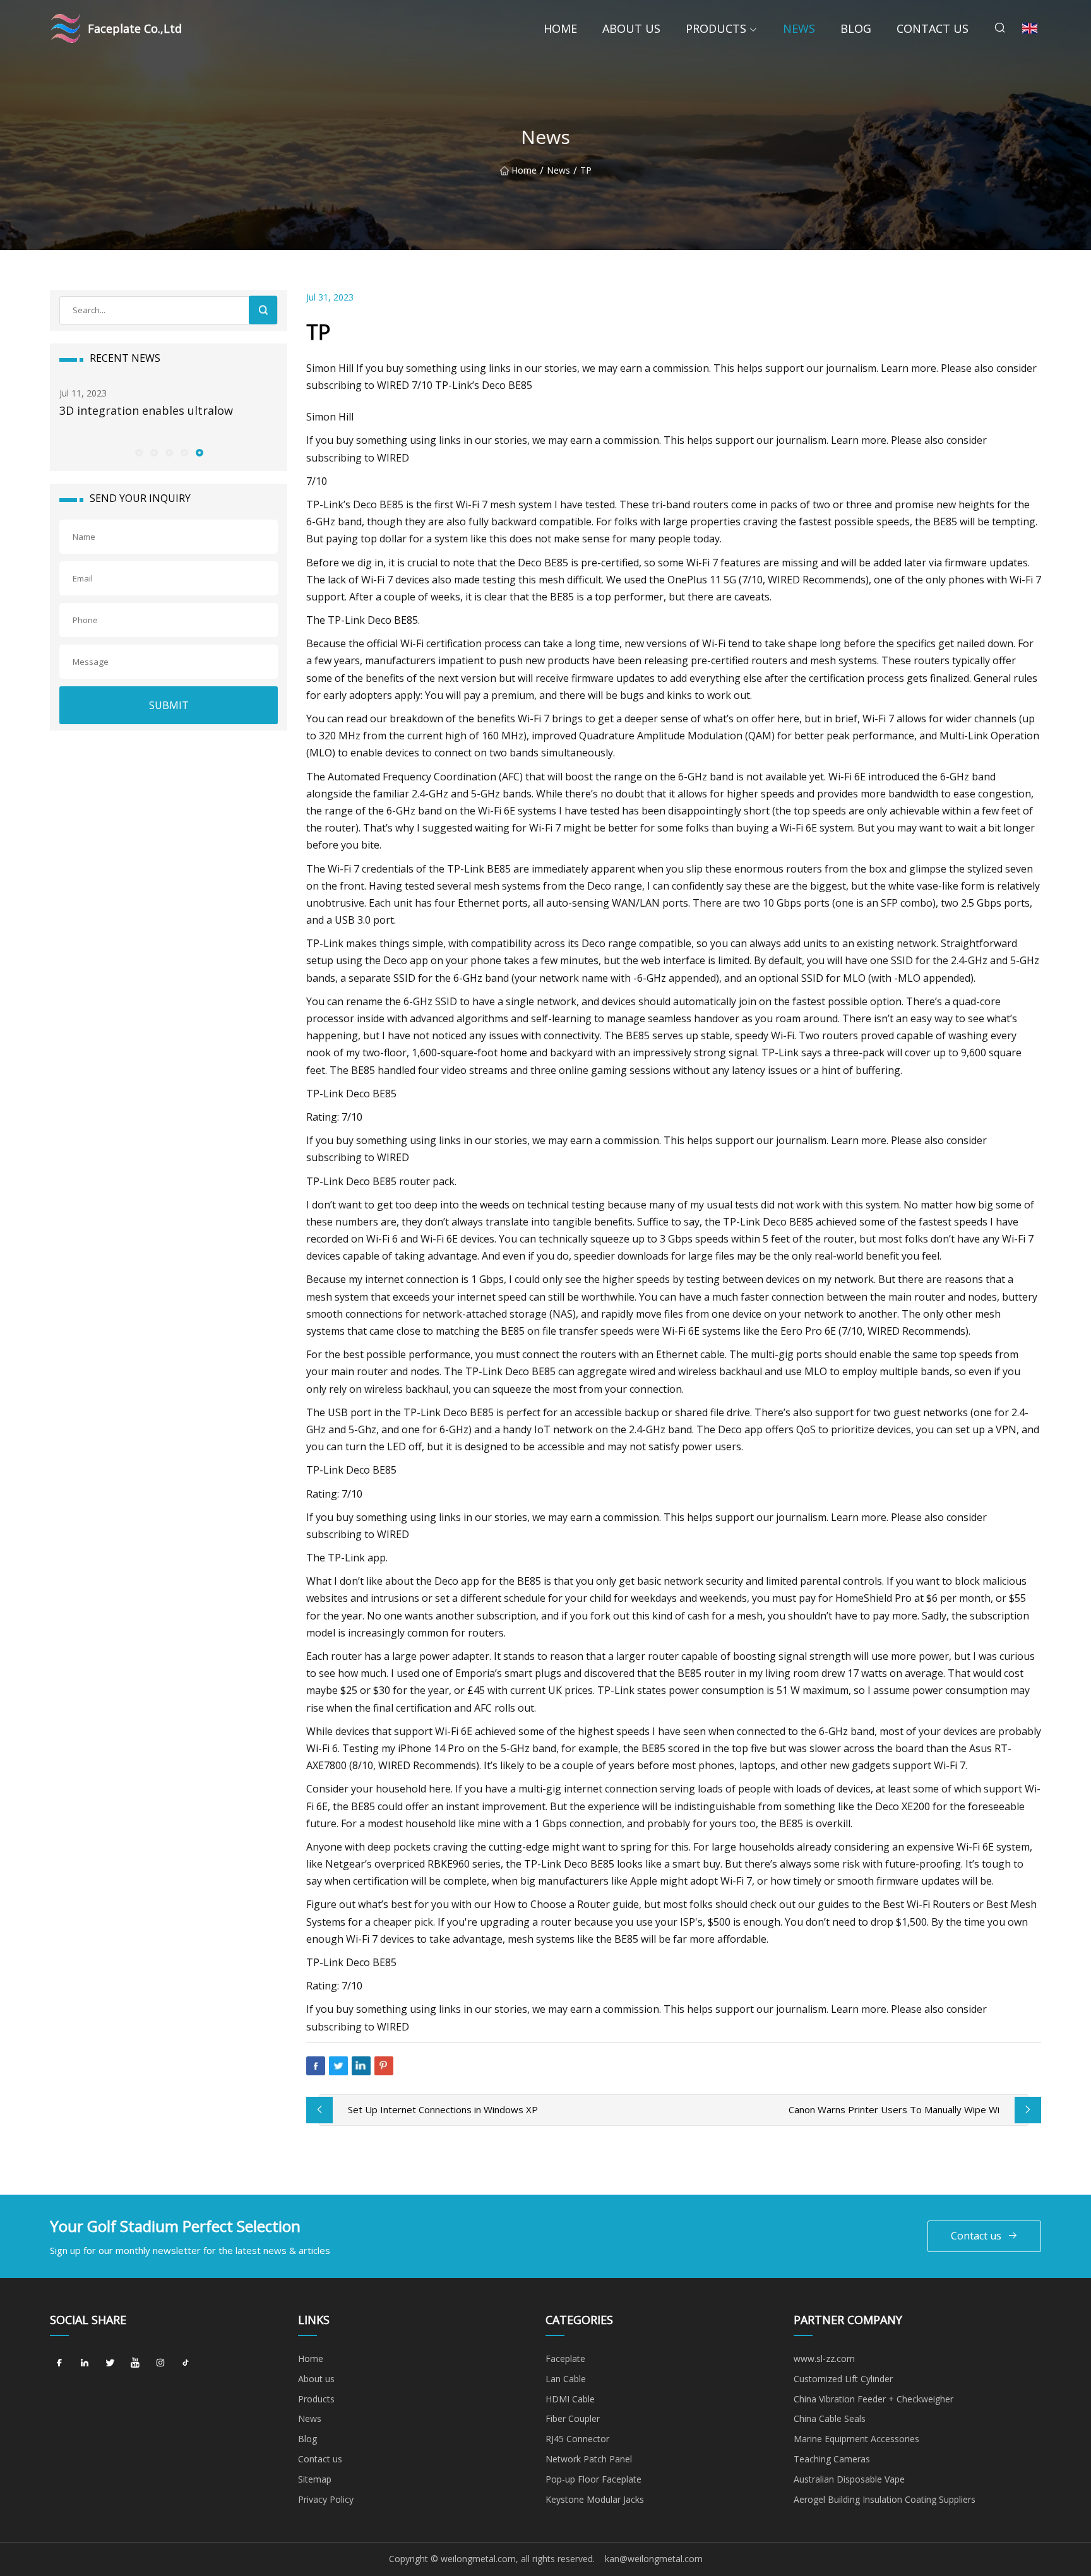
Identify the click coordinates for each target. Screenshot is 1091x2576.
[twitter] (110, 2363)
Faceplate (565, 2358)
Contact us (933, 28)
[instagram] (160, 2363)
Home (560, 28)
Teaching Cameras (832, 2459)
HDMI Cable (570, 2399)
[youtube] (135, 2363)
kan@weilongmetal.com (654, 2559)
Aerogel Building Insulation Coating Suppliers (885, 2499)
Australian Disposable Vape (849, 2479)
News (799, 28)
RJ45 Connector (577, 2439)
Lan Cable (566, 2379)
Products (716, 28)
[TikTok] (186, 2363)
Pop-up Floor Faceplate (593, 2479)
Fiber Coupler (573, 2418)
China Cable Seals (830, 2418)
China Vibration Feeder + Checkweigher (873, 2399)
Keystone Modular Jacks (595, 2499)
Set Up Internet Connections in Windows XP (443, 2109)
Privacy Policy (326, 2499)
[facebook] (59, 2363)
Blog (856, 28)
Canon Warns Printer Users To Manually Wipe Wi (894, 2109)
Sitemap (315, 2479)
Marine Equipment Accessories (856, 2439)
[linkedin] (85, 2363)
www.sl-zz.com (824, 2358)
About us (631, 28)
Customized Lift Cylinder (843, 2379)
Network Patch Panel (589, 2459)
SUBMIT (169, 705)
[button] (138, 452)
